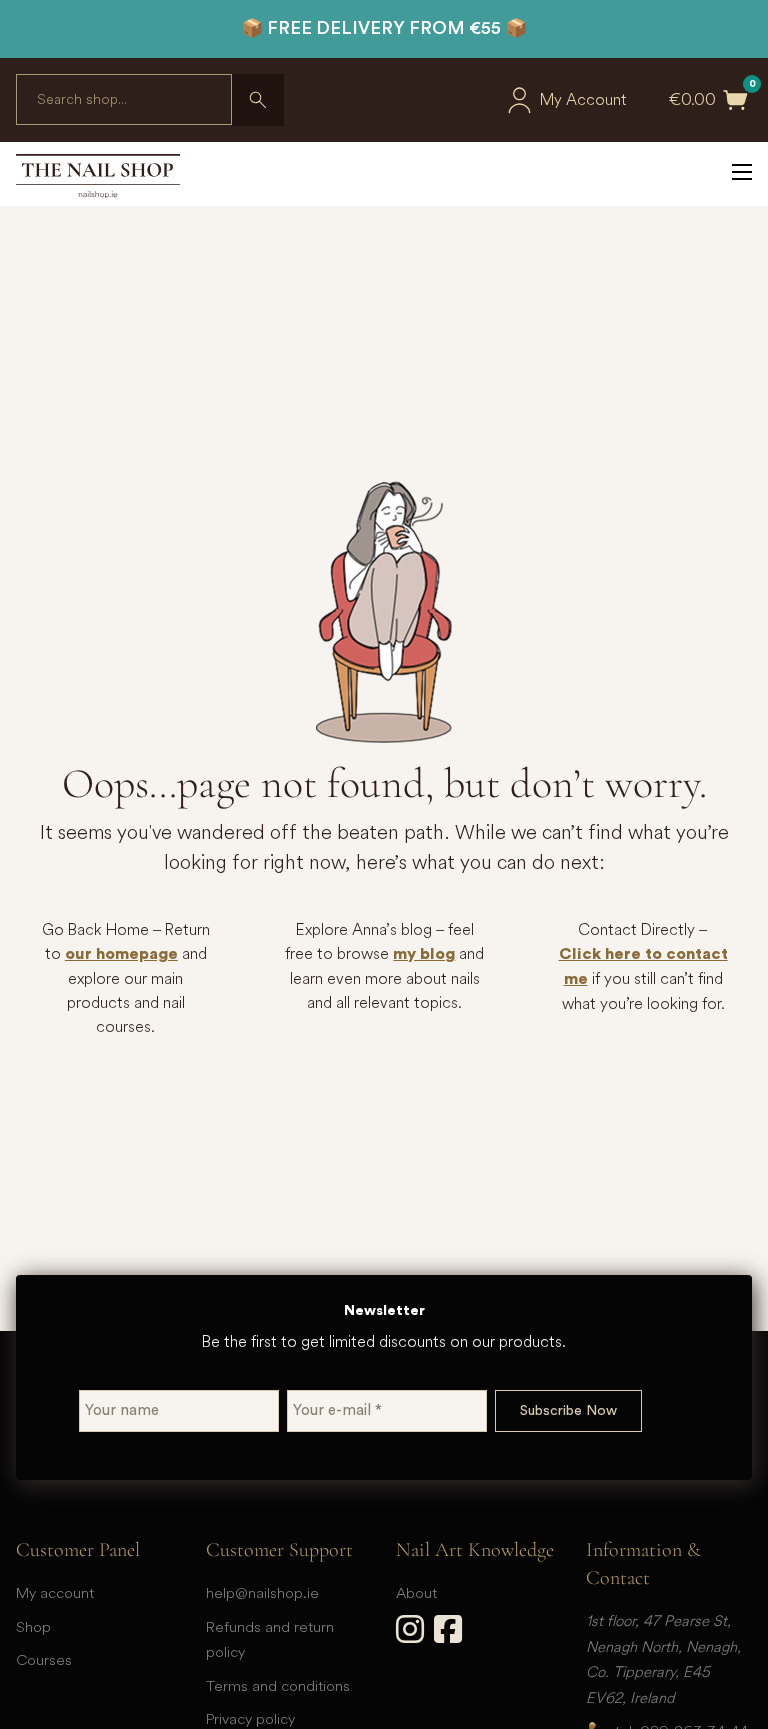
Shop (33, 1626)
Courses (44, 1659)
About (416, 1592)
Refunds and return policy (270, 1639)
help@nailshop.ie (262, 1592)
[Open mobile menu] (742, 172)
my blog (424, 954)
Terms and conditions (278, 1685)
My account (55, 1592)
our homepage (121, 954)
